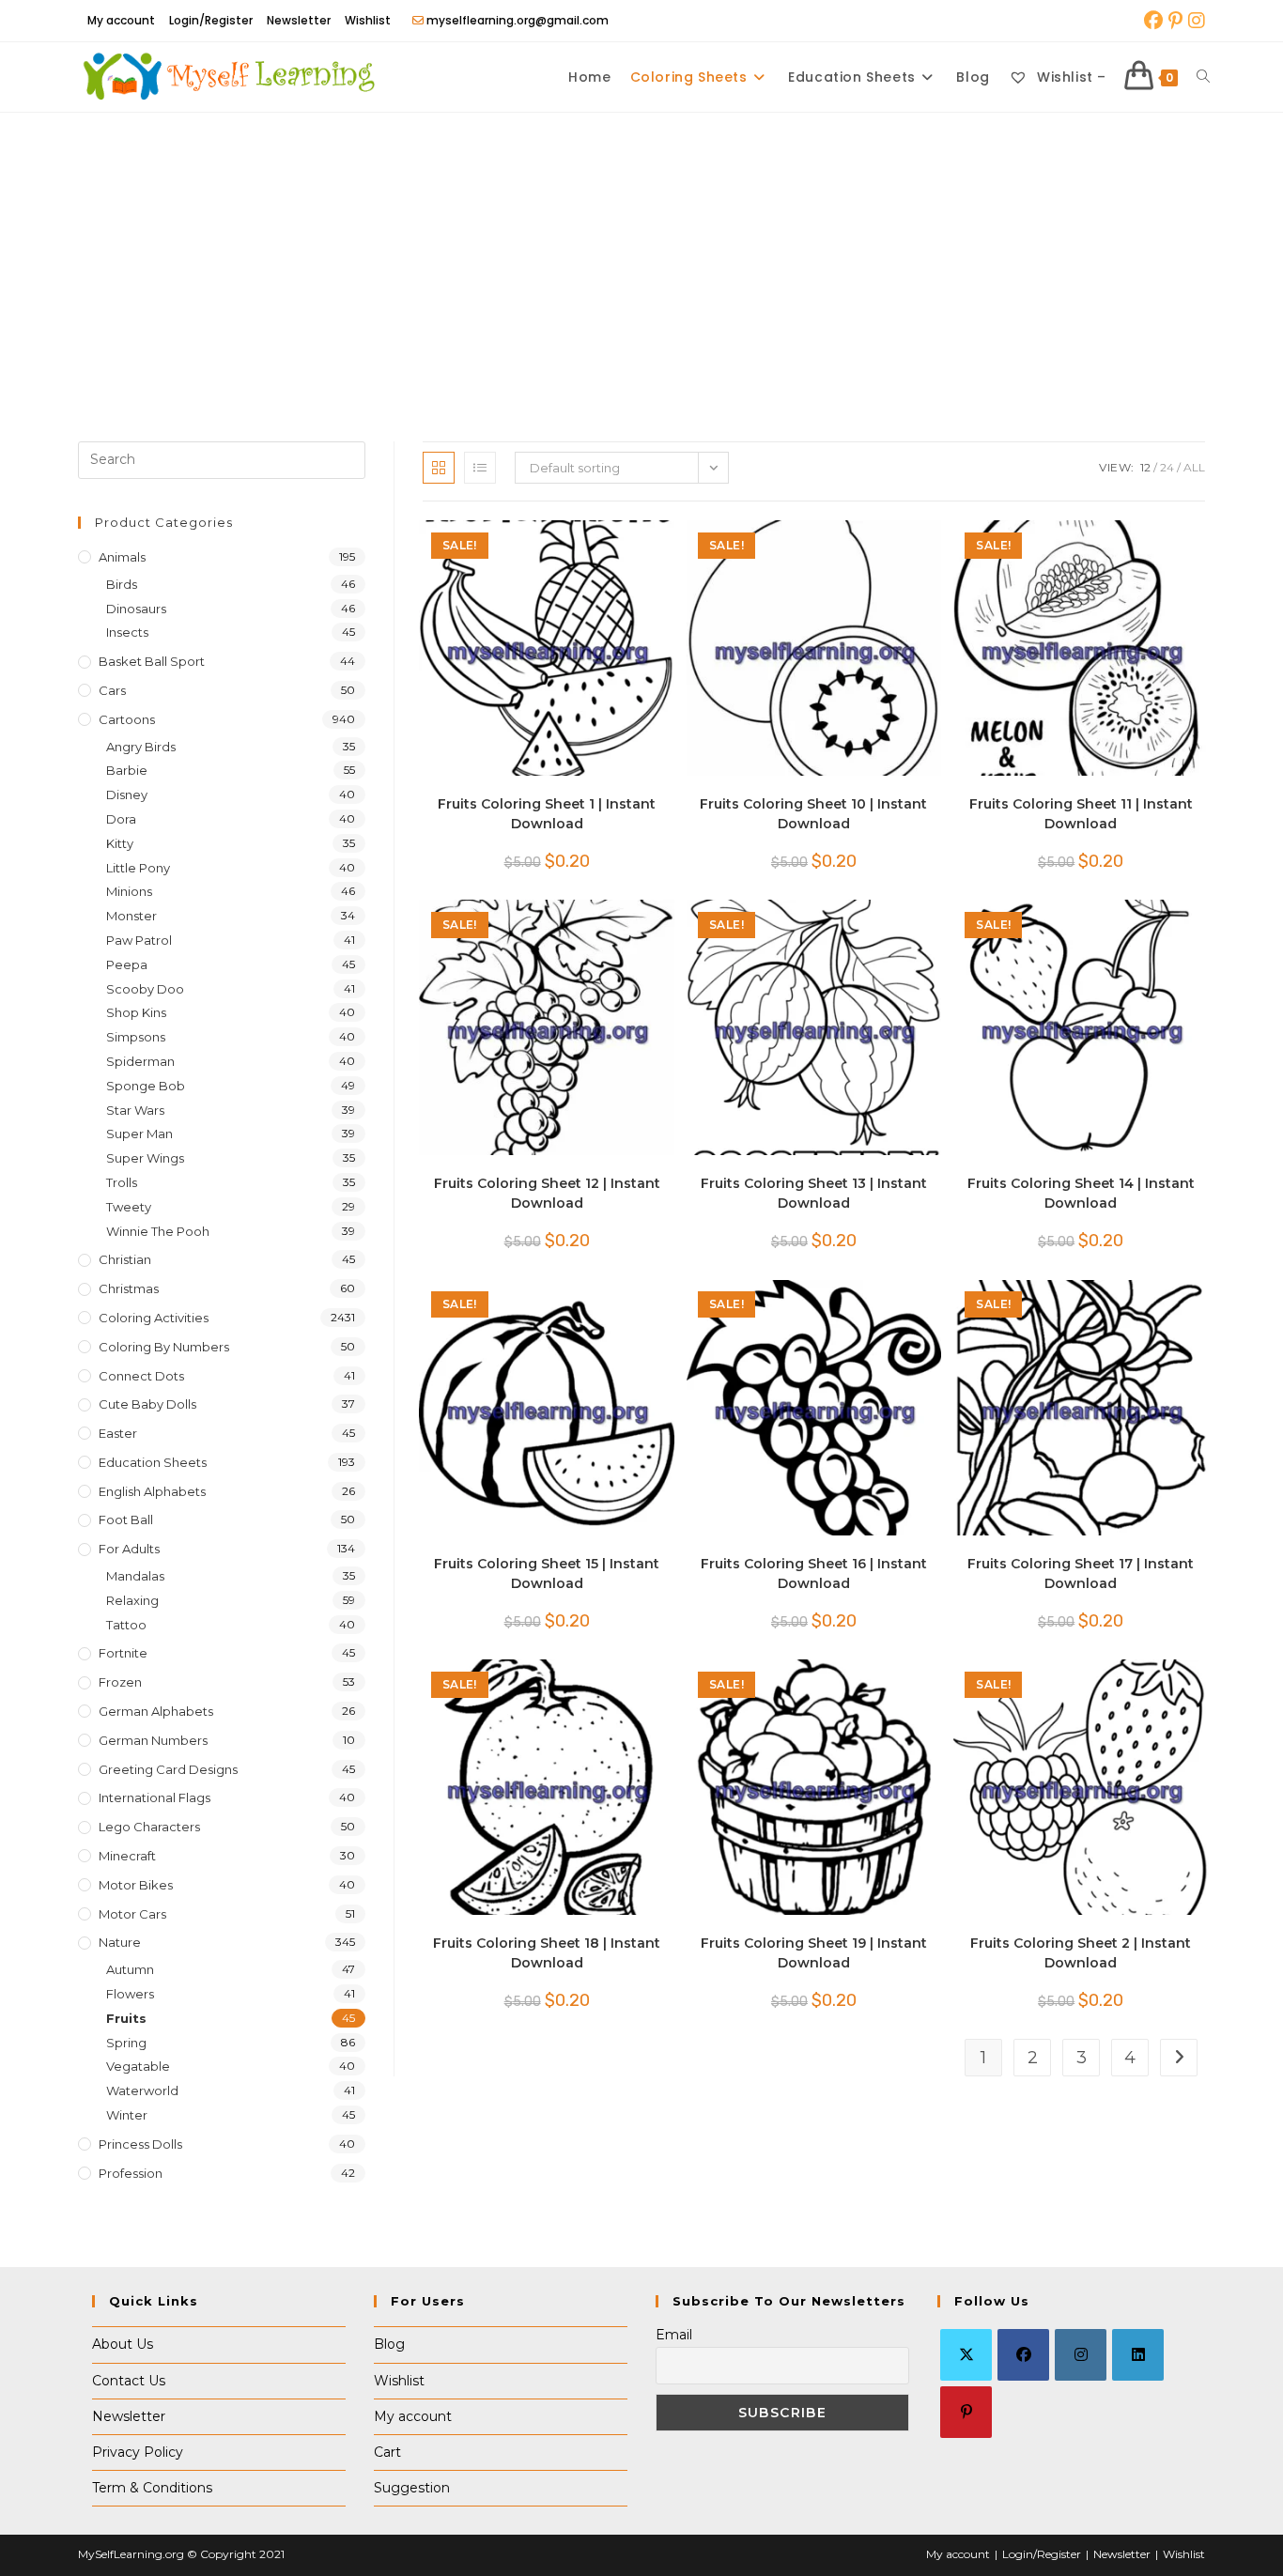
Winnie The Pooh (158, 1231)
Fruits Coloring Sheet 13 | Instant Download (814, 1193)
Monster (131, 916)
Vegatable (138, 2066)
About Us (123, 2344)
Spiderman (140, 1061)
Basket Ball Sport (152, 661)
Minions (129, 891)
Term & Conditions (152, 2488)
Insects (127, 632)
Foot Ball (126, 1519)
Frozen (120, 1682)
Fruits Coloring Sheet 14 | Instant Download (1081, 1193)
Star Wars (135, 1110)
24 (1167, 467)
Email (674, 2335)
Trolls (122, 1182)
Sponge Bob (146, 1086)
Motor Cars (132, 1914)
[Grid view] (439, 468)
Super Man (139, 1134)
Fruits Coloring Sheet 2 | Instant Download (1081, 1953)
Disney (127, 794)
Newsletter (299, 20)
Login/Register (211, 20)
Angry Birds (141, 747)
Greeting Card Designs (168, 1769)
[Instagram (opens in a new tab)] (1195, 21)
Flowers (130, 1994)
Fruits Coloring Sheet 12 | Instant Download (547, 1193)
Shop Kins (136, 1012)
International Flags (155, 1797)
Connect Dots (141, 1376)
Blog (389, 2344)
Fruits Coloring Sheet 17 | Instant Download (1081, 1573)
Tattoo (126, 1625)
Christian (125, 1259)
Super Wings (145, 1158)
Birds (122, 584)
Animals (122, 557)
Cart (387, 2452)
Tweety (129, 1207)
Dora (121, 819)
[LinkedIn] (1138, 2355)
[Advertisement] (641, 254)
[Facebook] (1023, 2355)
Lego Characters (149, 1827)
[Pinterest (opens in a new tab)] (1175, 21)
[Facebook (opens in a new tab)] (1153, 21)
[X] (966, 2355)
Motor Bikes (136, 1885)
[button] (603, 543)
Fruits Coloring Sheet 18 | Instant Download (547, 1953)
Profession (131, 2173)
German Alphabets (156, 1711)
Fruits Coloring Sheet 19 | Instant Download (814, 1953)
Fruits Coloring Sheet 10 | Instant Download (813, 814)
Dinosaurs (136, 609)
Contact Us (129, 2381)
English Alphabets (152, 1491)
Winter (127, 2115)
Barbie (127, 770)
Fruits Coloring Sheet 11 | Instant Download (1081, 814)
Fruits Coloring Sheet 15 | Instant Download (547, 1573)
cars (112, 690)
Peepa (127, 964)
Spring (126, 2043)
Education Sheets (153, 1462)
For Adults (129, 1549)
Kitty (120, 843)
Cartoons (127, 719)
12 (1145, 467)
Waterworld (142, 2090)
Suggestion (412, 2488)
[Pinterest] (966, 2412)
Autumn (130, 1969)
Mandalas (135, 1576)
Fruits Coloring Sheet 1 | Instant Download (547, 814)
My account (121, 20)
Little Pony (138, 868)
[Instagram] (1081, 2355)
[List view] (480, 468)
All (1194, 467)
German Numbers (153, 1740)
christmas (129, 1288)
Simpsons (136, 1037)
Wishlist (368, 20)
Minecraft (127, 1856)
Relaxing (132, 1600)
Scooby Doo (145, 989)
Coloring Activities (154, 1318)
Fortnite (123, 1653)
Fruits (126, 2018)
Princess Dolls (140, 2144)
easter (118, 1433)
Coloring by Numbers (164, 1347)
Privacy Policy (138, 2452)
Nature (120, 1942)
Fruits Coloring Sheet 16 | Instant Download (814, 1573)
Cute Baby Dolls (147, 1404)
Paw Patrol (139, 940)
